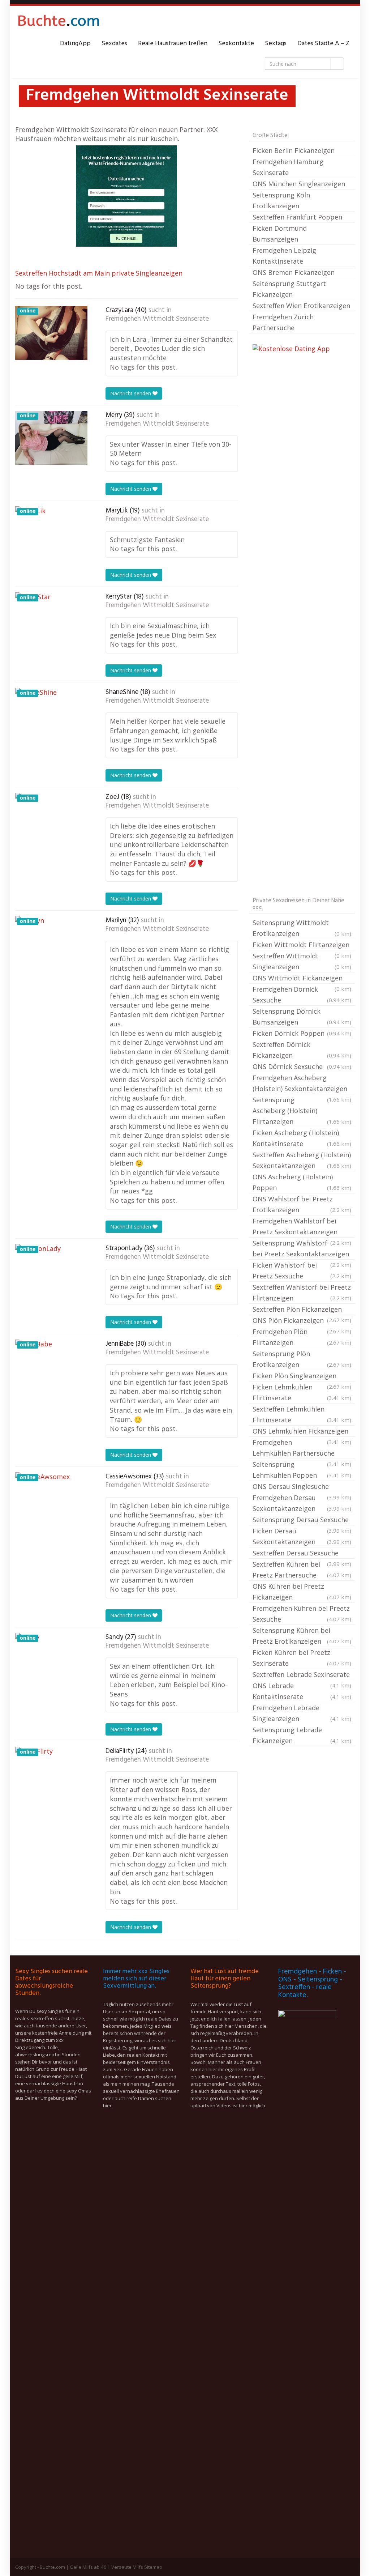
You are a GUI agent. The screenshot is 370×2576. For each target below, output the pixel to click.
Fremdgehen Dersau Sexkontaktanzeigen (302, 1503)
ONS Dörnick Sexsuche (302, 1066)
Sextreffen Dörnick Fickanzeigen (302, 1050)
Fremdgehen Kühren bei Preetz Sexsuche (302, 1614)
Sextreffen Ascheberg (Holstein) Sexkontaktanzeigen (302, 1160)
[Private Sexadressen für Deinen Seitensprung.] (59, 22)
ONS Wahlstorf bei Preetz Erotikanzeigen (302, 1204)
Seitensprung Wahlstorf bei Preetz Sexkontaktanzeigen (302, 1249)
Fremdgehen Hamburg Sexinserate (288, 167)
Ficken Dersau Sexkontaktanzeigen (302, 1536)
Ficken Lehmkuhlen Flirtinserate (302, 1392)
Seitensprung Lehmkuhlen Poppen (302, 1470)
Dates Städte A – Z (323, 44)
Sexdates (114, 44)
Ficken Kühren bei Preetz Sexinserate (302, 1658)
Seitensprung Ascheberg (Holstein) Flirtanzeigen (302, 1111)
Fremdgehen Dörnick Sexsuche (302, 995)
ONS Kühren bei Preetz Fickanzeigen (302, 1592)
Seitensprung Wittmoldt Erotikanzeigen (302, 928)
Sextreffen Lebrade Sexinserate (302, 1675)
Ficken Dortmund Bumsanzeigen (280, 234)
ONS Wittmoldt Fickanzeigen (302, 979)
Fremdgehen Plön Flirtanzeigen (302, 1337)
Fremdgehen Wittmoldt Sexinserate (157, 319)
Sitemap (153, 2567)
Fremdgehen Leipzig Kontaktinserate (284, 256)
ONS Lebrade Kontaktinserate (302, 1691)
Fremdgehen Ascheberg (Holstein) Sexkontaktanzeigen (302, 1084)
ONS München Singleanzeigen (299, 184)
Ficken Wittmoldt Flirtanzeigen (302, 945)
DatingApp (75, 44)
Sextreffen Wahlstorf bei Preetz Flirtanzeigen (302, 1293)
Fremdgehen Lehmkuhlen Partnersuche (302, 1448)
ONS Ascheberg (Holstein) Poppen (302, 1182)
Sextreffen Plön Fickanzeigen (302, 1310)
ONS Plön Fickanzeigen (302, 1321)
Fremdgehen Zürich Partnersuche (283, 322)
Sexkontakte (236, 44)
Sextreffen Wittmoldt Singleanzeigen (302, 961)
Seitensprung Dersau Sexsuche (302, 1520)
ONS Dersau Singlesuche (302, 1487)
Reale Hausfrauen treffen (173, 44)
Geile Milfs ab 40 (88, 2567)
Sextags (276, 44)
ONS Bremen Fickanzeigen (294, 272)
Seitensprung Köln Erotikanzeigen (281, 200)
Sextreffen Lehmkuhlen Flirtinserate (302, 1414)
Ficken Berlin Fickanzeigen (294, 150)
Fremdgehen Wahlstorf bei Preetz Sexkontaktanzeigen (302, 1227)
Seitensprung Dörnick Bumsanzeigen (302, 1017)
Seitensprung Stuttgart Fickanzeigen (289, 289)
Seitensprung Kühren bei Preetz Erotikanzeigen (302, 1636)
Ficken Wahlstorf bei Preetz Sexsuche (302, 1270)
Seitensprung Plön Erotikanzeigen (302, 1359)
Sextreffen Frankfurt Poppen (297, 217)
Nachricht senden (131, 393)
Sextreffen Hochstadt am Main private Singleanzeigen (99, 273)
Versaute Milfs (127, 2567)
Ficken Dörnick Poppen (302, 1033)
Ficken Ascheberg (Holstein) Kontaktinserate (302, 1138)
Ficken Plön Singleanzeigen (302, 1376)
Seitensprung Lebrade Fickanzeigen (302, 1735)
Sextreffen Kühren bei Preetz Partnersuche (302, 1570)
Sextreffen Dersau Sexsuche (302, 1554)
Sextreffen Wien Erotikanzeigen (301, 306)
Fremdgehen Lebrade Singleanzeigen (302, 1713)
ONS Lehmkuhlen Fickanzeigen (302, 1432)
